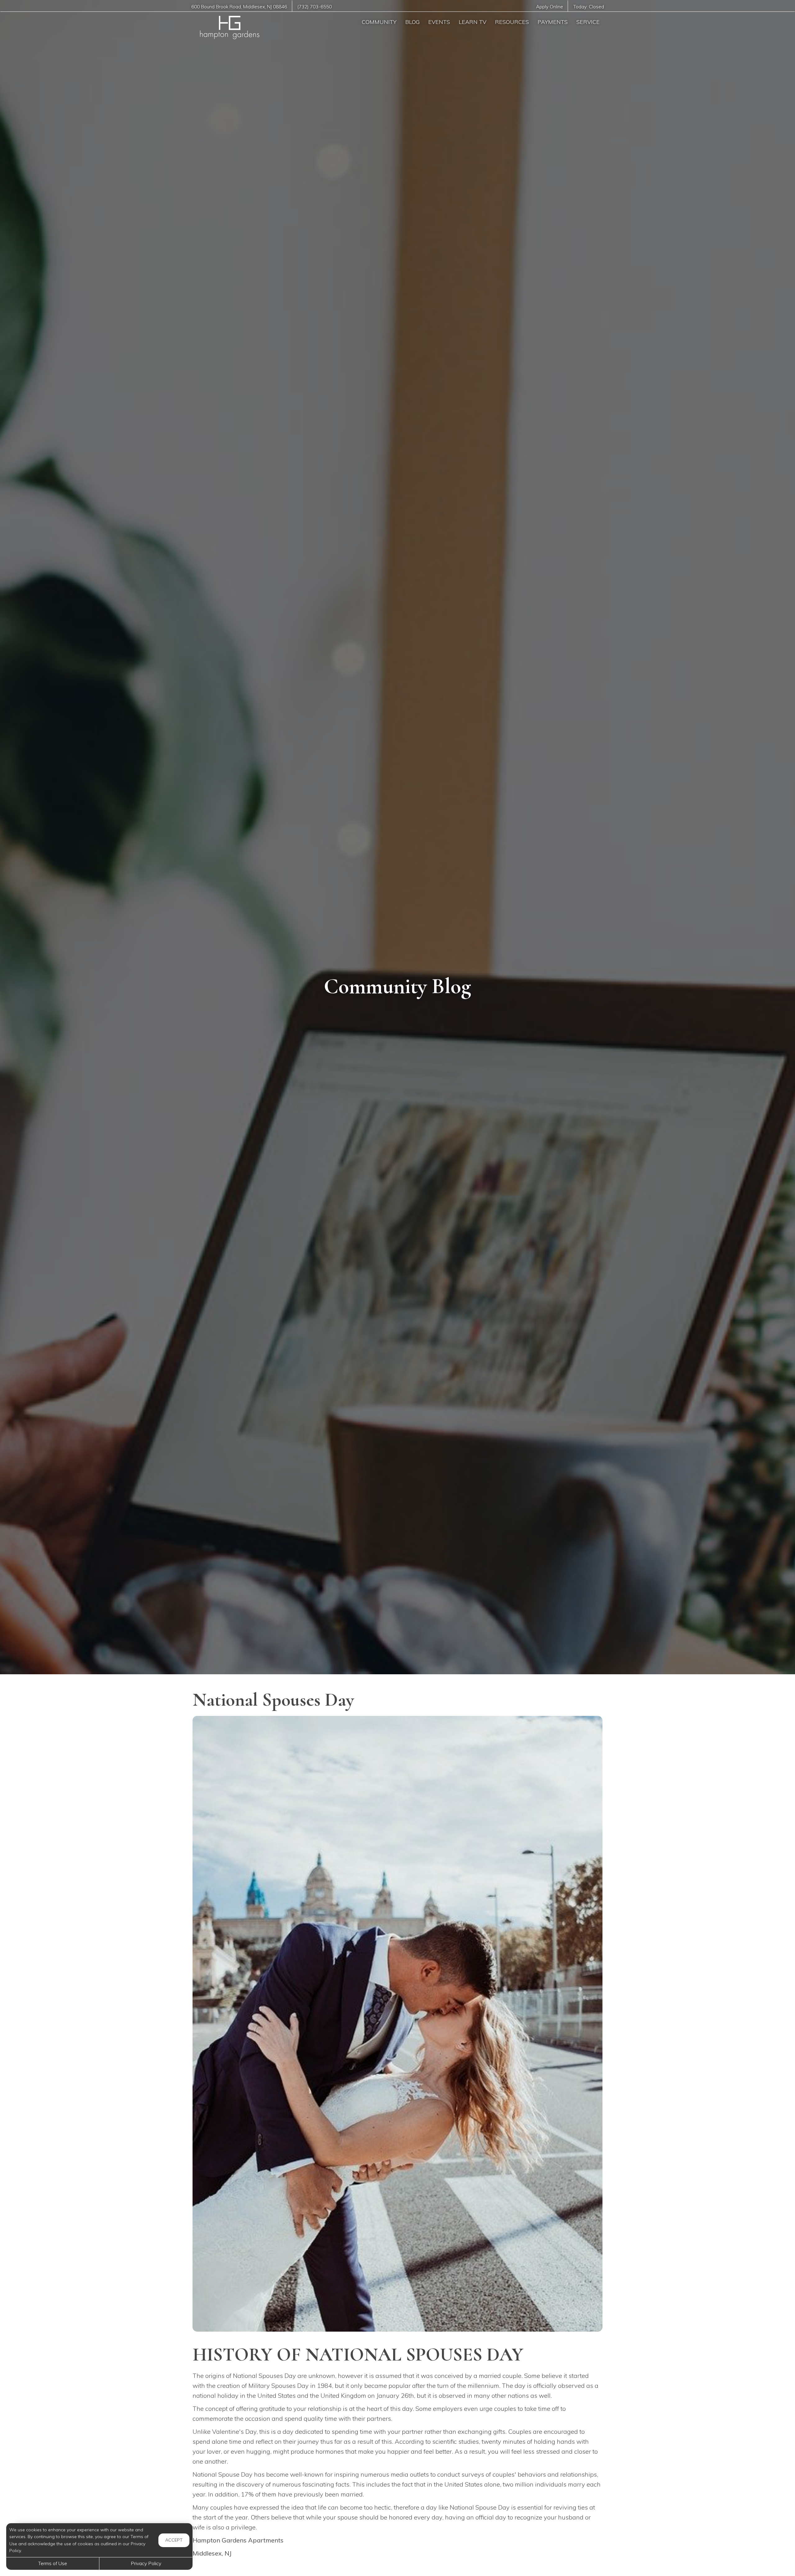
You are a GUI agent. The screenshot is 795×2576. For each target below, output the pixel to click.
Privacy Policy (146, 2563)
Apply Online (550, 7)
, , (239, 7)
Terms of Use (53, 2563)
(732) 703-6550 (314, 7)
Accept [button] (174, 2540)
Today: (589, 7)
